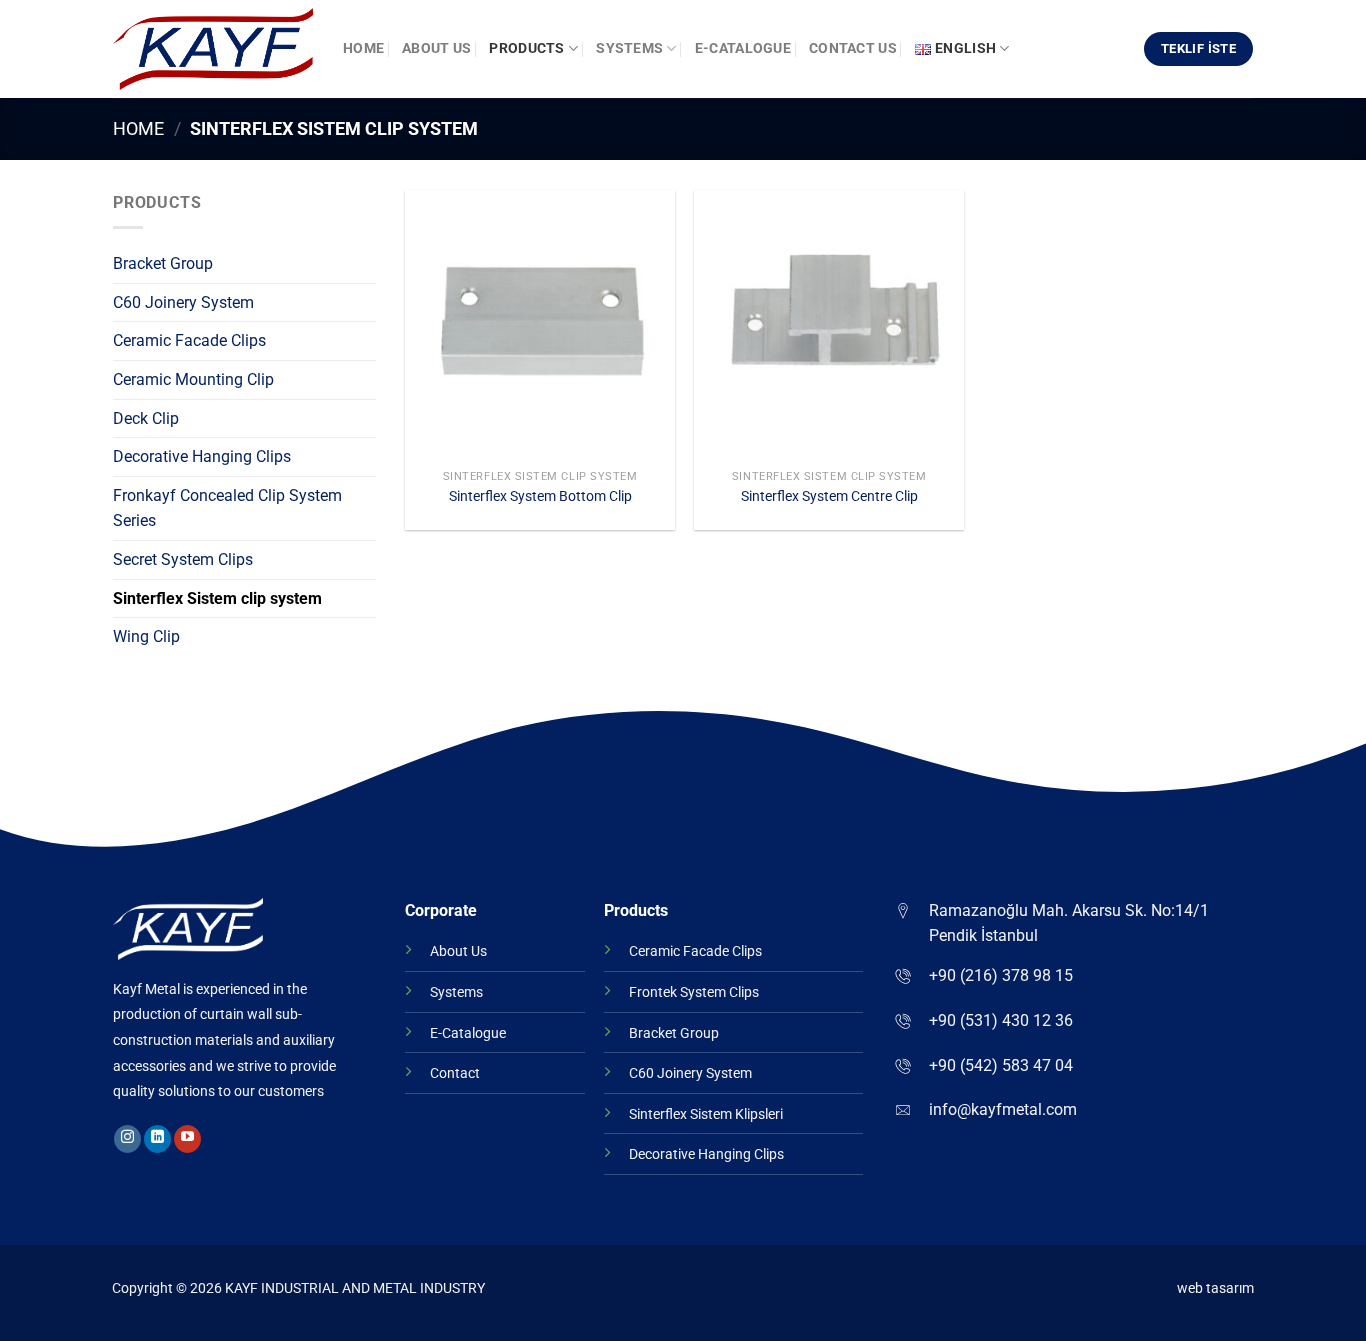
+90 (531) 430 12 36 (1001, 1020)
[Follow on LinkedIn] (157, 1139)
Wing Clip (146, 636)
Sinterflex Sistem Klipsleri (706, 1114)
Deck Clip (146, 418)
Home (363, 48)
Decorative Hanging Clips (202, 456)
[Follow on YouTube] (187, 1139)
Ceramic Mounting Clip (193, 379)
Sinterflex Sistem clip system (217, 598)
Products (526, 48)
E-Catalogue (743, 48)
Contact (455, 1073)
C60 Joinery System (183, 302)
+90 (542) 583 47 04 (1001, 1065)
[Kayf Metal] (213, 49)
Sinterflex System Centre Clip (829, 496)
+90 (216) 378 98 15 (1001, 975)
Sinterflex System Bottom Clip (540, 496)
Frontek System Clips (694, 992)
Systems (629, 48)
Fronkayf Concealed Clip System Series (227, 508)
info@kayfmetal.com (1003, 1109)
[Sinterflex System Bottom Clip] (540, 325)
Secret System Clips (183, 559)
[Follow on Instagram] (127, 1139)
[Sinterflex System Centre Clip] (829, 325)
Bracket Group (163, 263)
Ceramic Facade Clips (189, 340)
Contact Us (853, 48)
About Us (436, 48)
